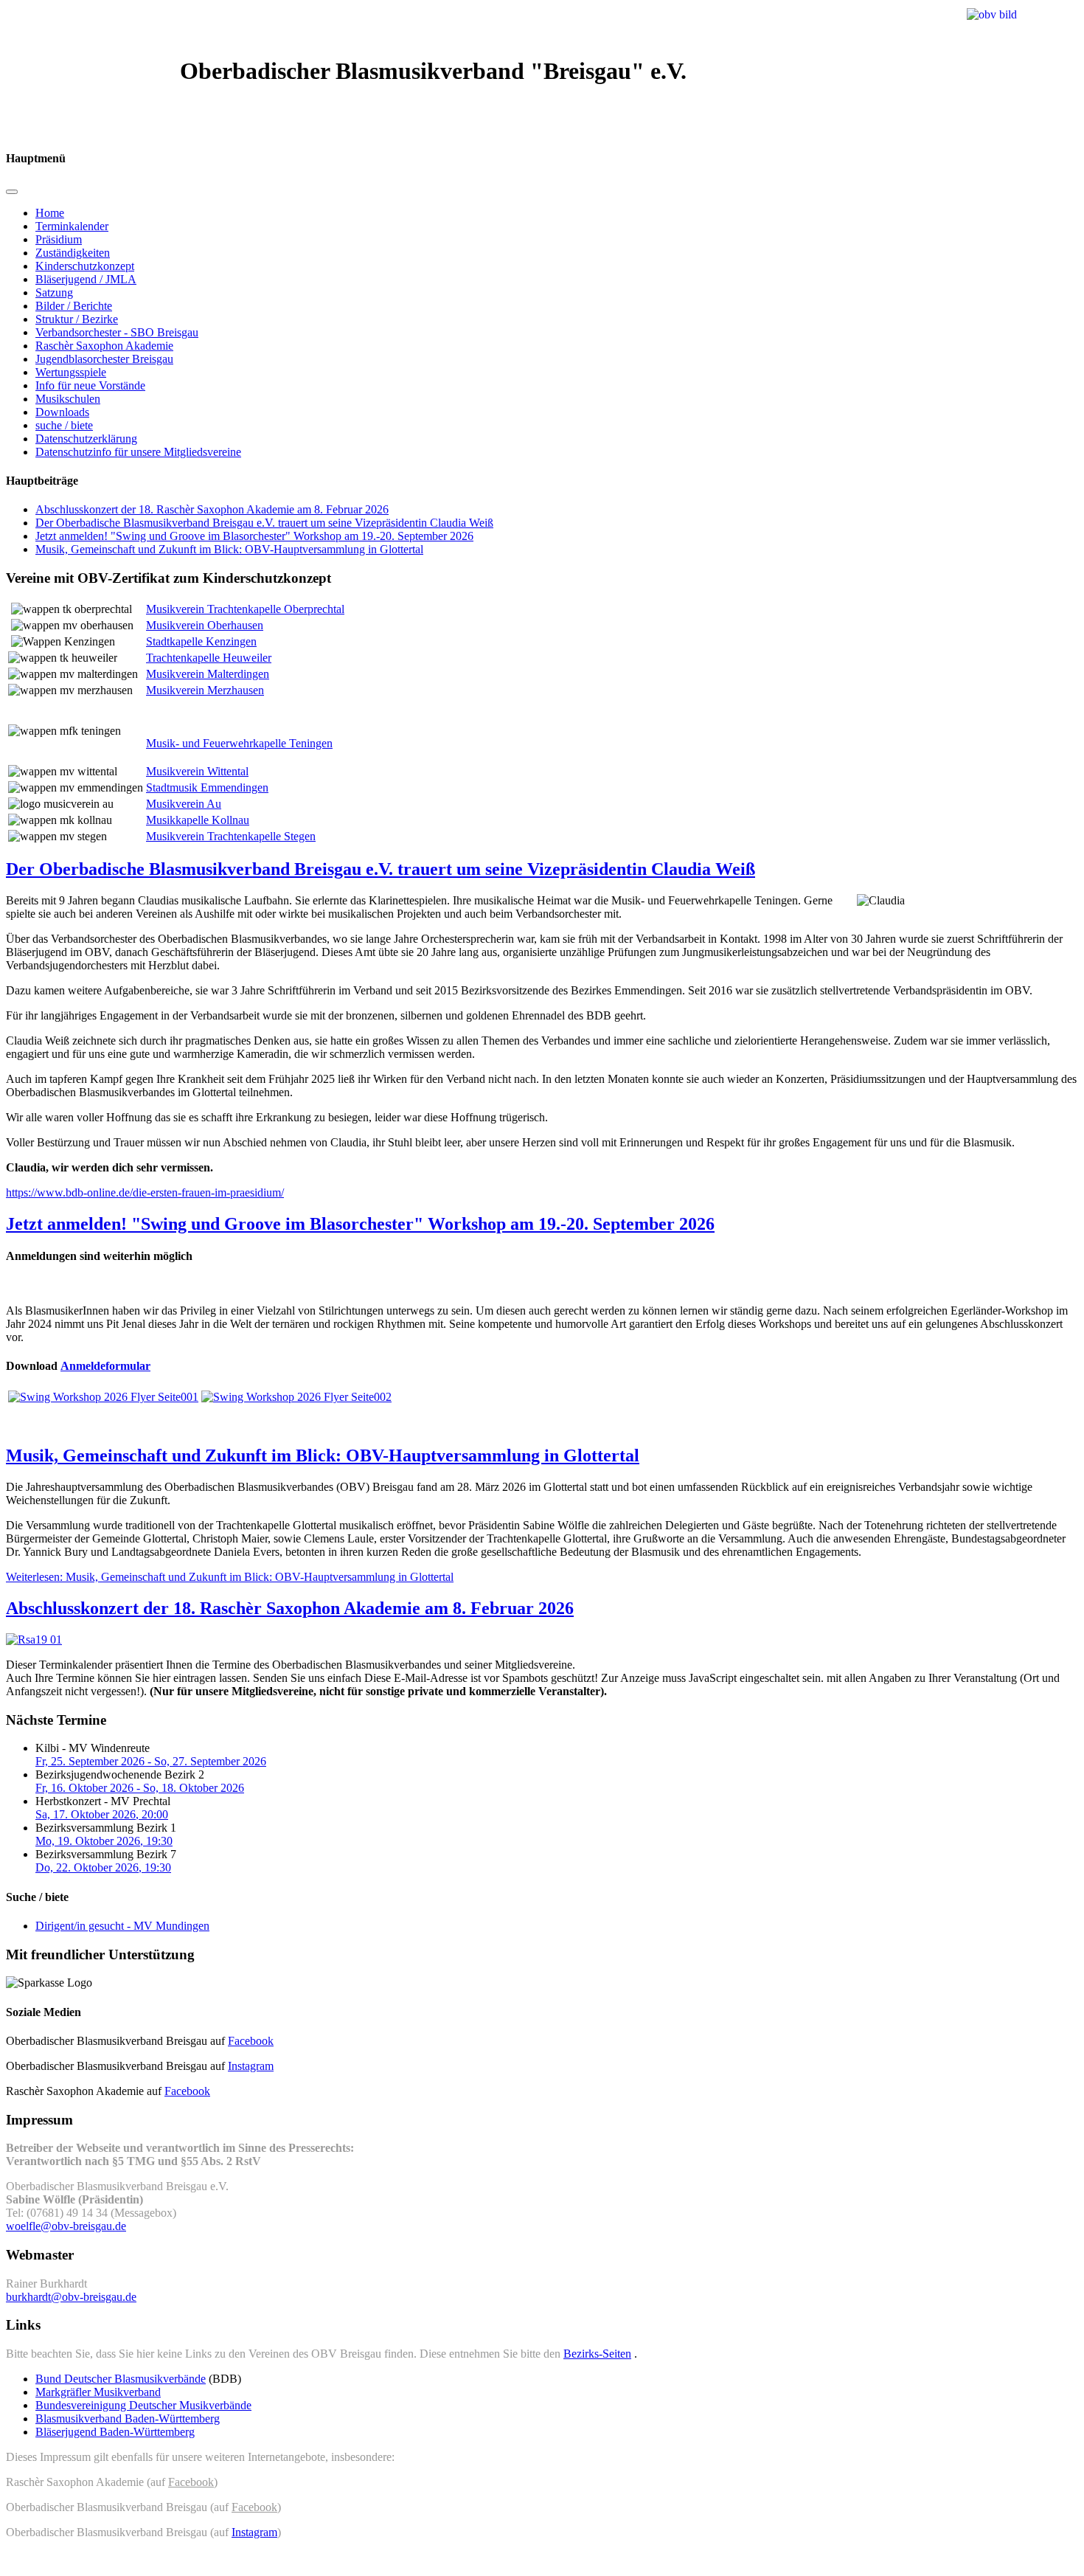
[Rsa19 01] (34, 1640)
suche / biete (64, 425)
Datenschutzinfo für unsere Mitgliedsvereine (138, 452)
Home (50, 213)
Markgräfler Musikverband (98, 2392)
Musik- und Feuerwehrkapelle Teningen (239, 743)
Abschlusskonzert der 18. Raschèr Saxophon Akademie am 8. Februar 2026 (212, 509)
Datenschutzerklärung (86, 439)
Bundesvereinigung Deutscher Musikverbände (143, 2405)
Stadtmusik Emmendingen (207, 787)
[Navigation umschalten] (12, 192)
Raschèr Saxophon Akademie (104, 346)
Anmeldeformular (105, 1366)
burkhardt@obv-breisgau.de (71, 2297)
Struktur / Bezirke (77, 319)
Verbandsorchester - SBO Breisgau (117, 332)
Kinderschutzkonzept (85, 266)
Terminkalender (72, 226)
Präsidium (59, 239)
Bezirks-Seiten (597, 2354)
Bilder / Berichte (74, 306)
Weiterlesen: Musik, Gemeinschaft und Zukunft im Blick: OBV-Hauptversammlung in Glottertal (230, 1577)
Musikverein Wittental (197, 771)
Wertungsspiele (71, 372)
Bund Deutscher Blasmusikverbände (121, 2379)
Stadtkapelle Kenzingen (201, 641)
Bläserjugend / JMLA (86, 279)
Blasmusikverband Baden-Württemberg (128, 2419)
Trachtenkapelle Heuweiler (209, 658)
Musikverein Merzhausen (205, 690)
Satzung (54, 292)
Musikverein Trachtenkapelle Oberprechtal (245, 609)
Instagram (251, 2066)
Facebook (251, 2041)
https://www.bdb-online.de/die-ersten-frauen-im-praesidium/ (145, 1192)
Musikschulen (68, 399)
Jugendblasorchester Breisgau (104, 359)
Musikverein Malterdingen (208, 674)
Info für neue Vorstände (90, 385)
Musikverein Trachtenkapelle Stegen (231, 836)
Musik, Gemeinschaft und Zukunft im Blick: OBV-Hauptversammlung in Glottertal (229, 549)
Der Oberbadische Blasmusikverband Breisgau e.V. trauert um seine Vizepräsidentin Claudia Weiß (264, 523)
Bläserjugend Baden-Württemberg (115, 2432)
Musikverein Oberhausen (205, 625)
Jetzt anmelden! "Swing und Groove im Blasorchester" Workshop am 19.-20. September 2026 (254, 536)
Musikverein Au (184, 804)
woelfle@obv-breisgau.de (66, 2226)
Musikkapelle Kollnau (198, 820)
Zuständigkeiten (73, 253)
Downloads (62, 412)
